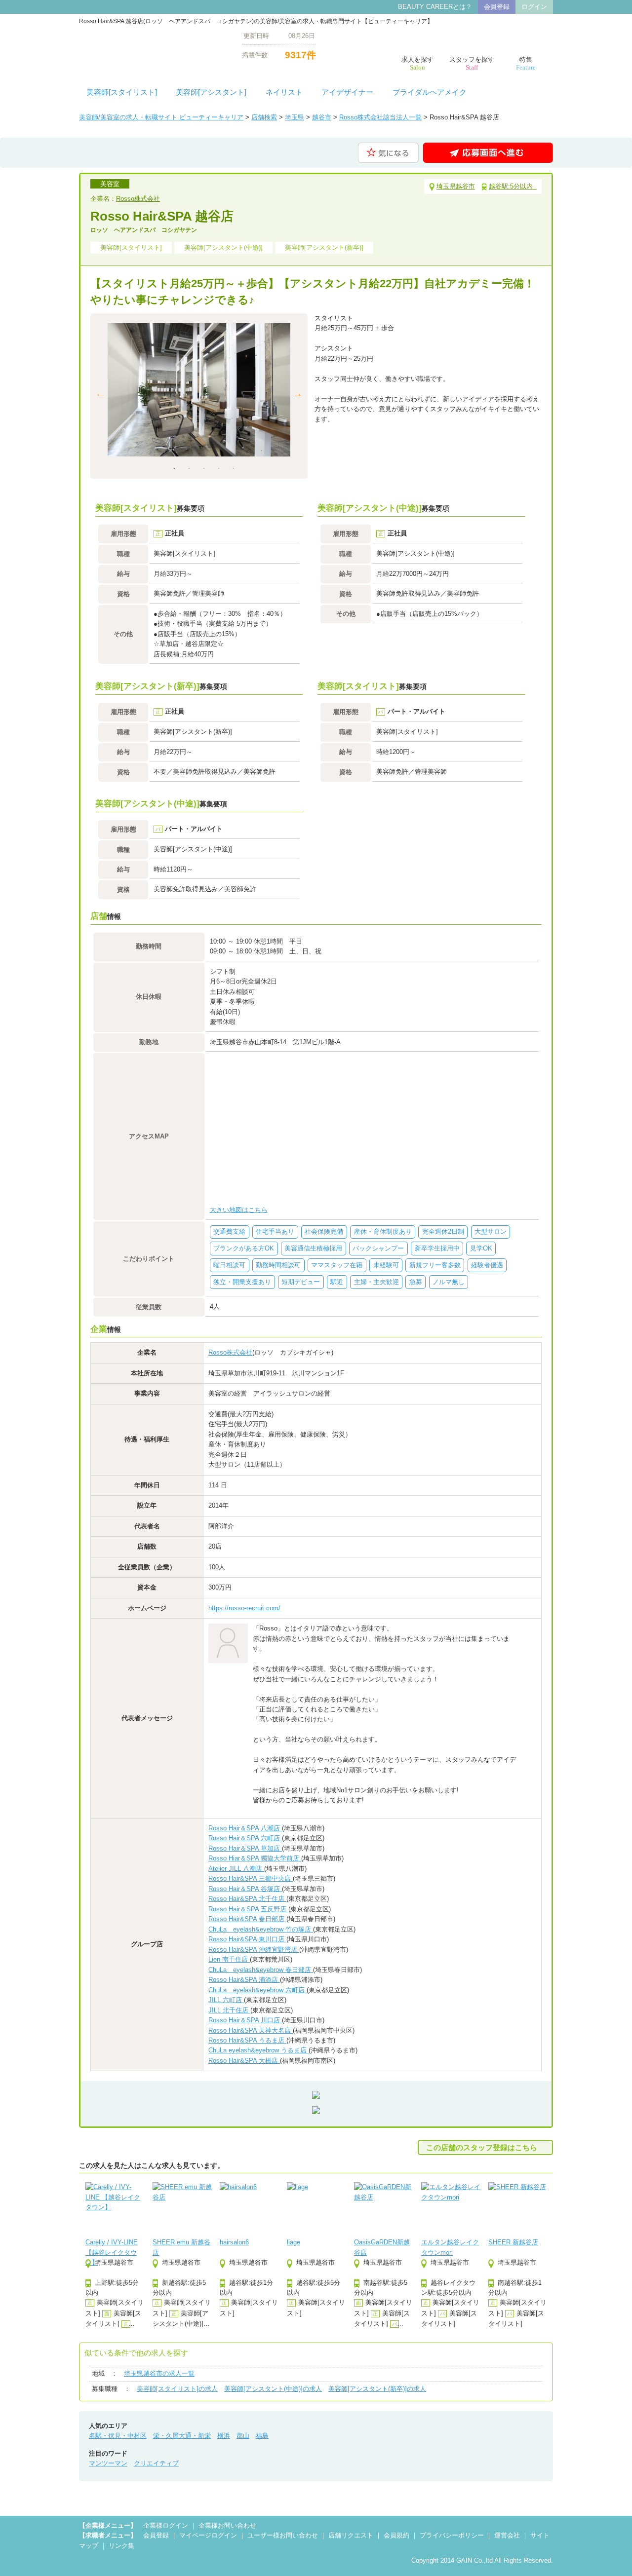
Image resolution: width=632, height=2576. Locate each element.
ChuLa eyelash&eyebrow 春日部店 (261, 1970)
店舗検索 (264, 117)
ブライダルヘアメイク (430, 92)
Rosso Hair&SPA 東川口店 (247, 1939)
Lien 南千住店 (229, 1959)
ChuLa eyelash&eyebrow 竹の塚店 (261, 1929)
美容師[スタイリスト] (122, 92)
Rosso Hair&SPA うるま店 (247, 2040)
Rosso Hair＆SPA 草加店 (245, 1848)
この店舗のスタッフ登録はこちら (482, 2147)
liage (294, 2242)
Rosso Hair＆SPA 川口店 (245, 2020)
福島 (262, 2436)
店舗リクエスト (351, 2535)
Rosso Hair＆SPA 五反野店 (248, 1909)
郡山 (243, 2436)
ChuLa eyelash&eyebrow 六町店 (257, 1990)
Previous (100, 393)
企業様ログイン (166, 2525)
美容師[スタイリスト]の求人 (177, 2389)
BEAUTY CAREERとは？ (435, 7)
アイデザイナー (347, 92)
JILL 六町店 (226, 2000)
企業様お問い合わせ (227, 2525)
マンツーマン (108, 2463)
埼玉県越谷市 (456, 186)
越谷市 (322, 117)
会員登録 (497, 7)
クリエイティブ (156, 2463)
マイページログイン (208, 2535)
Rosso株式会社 (138, 199)
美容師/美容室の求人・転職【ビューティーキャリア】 (153, 45)
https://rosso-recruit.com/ (244, 1608)
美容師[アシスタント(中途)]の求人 (273, 2389)
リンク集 (121, 2546)
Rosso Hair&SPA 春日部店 (247, 1919)
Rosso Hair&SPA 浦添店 (244, 1980)
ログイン (534, 7)
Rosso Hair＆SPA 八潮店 (245, 1828)
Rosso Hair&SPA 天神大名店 (251, 2030)
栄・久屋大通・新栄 (182, 2436)
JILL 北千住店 (229, 2010)
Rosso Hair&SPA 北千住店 (247, 1899)
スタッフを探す (472, 63)
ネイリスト (284, 92)
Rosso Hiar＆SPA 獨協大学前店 (255, 1858)
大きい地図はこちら (239, 1210)
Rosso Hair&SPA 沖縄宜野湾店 (254, 1950)
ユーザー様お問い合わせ (283, 2535)
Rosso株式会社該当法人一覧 (380, 117)
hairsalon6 (234, 2242)
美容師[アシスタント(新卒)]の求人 (377, 2389)
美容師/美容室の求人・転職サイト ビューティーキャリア (161, 117)
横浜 (224, 2436)
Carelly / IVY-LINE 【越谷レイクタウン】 (112, 2252)
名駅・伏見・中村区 (118, 2436)
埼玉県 (295, 117)
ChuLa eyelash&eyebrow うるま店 (258, 2050)
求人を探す (417, 63)
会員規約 (396, 2535)
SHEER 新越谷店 (513, 2242)
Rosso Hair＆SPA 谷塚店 (245, 1889)
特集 (526, 63)
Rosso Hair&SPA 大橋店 (244, 2061)
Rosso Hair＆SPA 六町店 (245, 1838)
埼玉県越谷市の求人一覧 (159, 2373)
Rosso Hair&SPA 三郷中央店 (251, 1878)
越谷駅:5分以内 (513, 186)
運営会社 (507, 2535)
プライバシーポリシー (452, 2535)
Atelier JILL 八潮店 (236, 1869)
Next (298, 393)
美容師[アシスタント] (211, 92)
